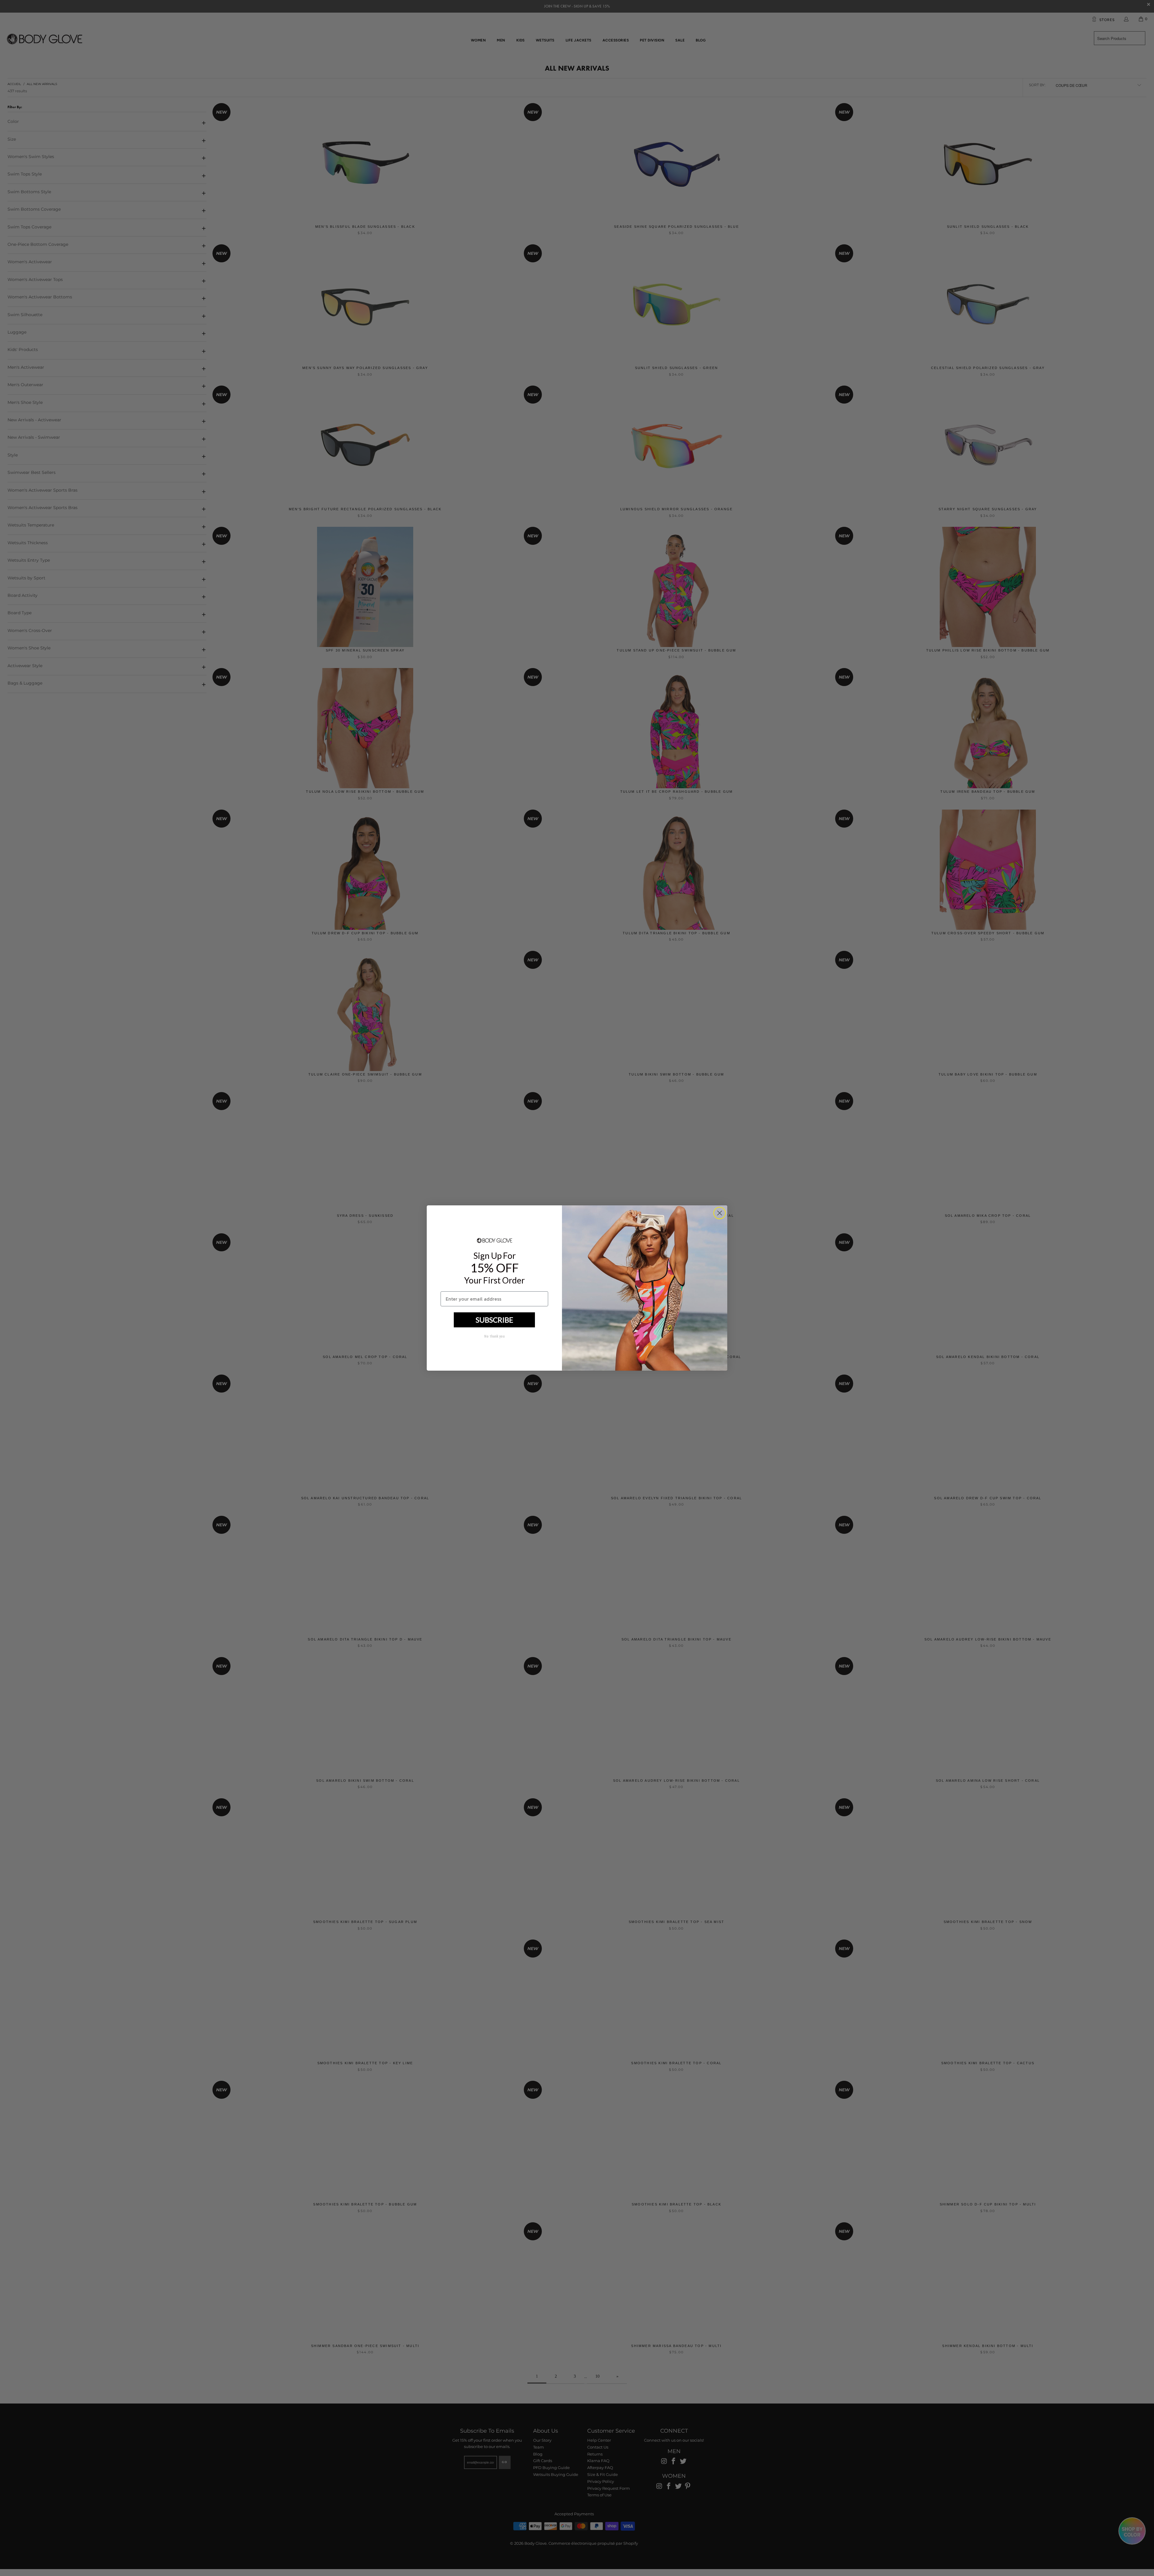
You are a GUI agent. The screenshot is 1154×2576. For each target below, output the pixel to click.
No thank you (494, 1336)
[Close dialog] (720, 1213)
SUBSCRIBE (495, 1320)
